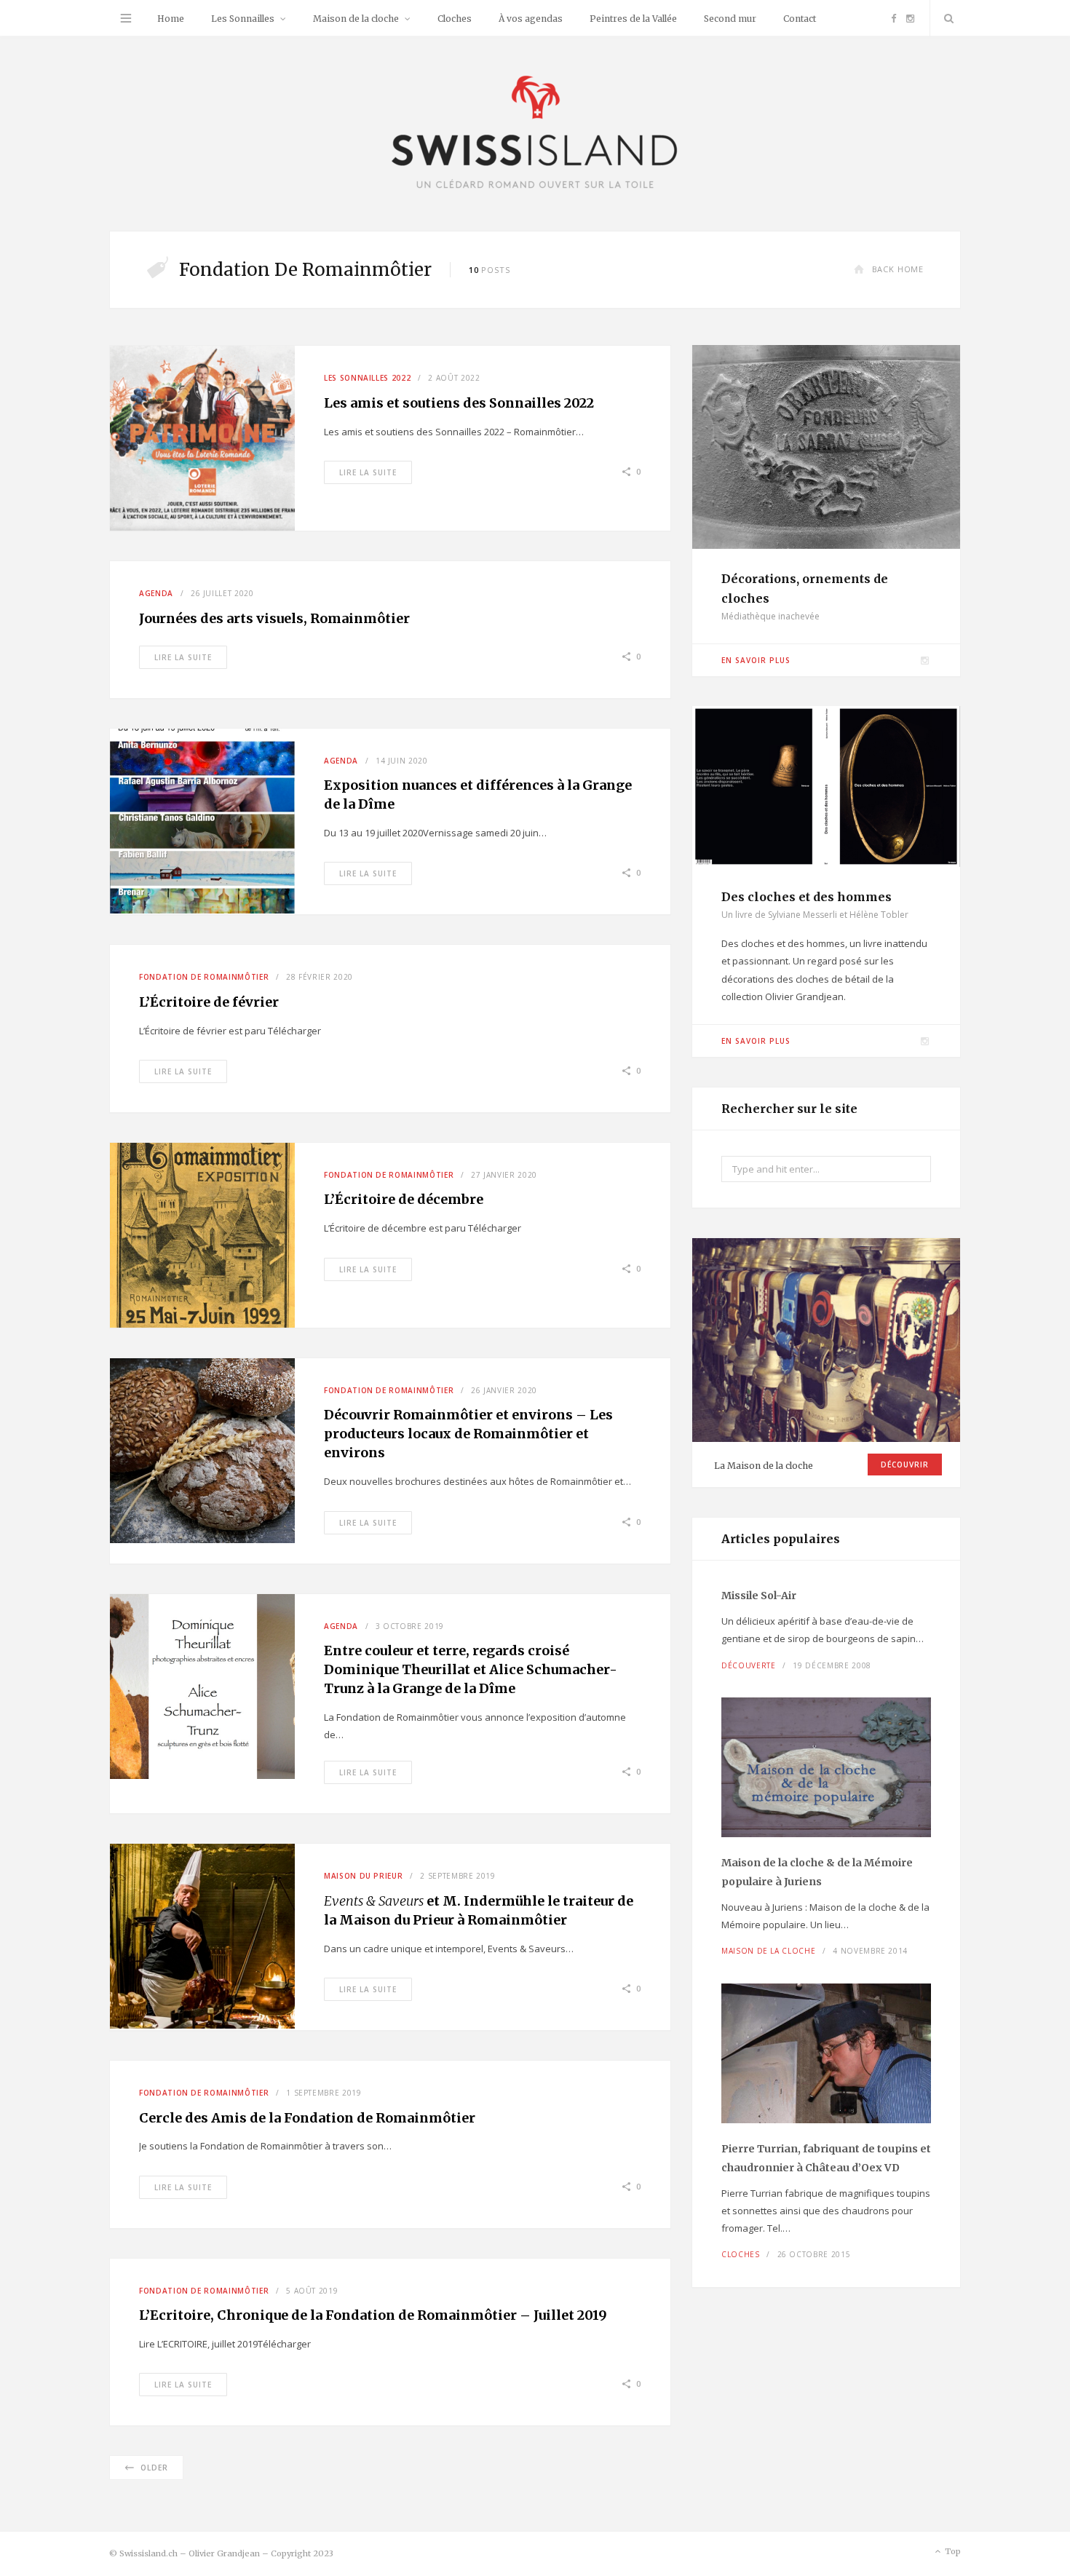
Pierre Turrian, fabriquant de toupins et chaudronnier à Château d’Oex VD (826, 2158)
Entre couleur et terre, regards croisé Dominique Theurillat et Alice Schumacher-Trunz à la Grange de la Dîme (471, 1669)
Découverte (749, 1665)
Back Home (898, 269)
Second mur (730, 19)
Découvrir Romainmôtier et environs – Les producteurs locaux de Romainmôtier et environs (468, 1434)
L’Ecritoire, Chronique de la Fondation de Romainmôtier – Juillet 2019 (373, 2315)
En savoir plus (756, 660)
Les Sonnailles (243, 19)
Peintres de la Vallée (633, 19)
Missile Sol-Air (759, 1596)
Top (952, 2551)
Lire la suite (368, 472)
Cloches (455, 19)
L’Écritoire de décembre (404, 1199)
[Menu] (126, 18)
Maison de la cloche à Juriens (817, 1872)
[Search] (946, 18)
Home (171, 19)
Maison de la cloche (356, 19)
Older (154, 2468)
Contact (800, 19)
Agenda (156, 593)
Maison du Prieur (363, 1876)
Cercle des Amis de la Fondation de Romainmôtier (307, 2118)
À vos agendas (531, 19)
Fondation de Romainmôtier (204, 977)
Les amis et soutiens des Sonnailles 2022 (459, 403)
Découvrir (905, 1465)
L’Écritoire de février (209, 1002)
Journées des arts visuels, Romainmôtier (274, 618)
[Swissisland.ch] (535, 134)
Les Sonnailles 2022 (367, 378)
